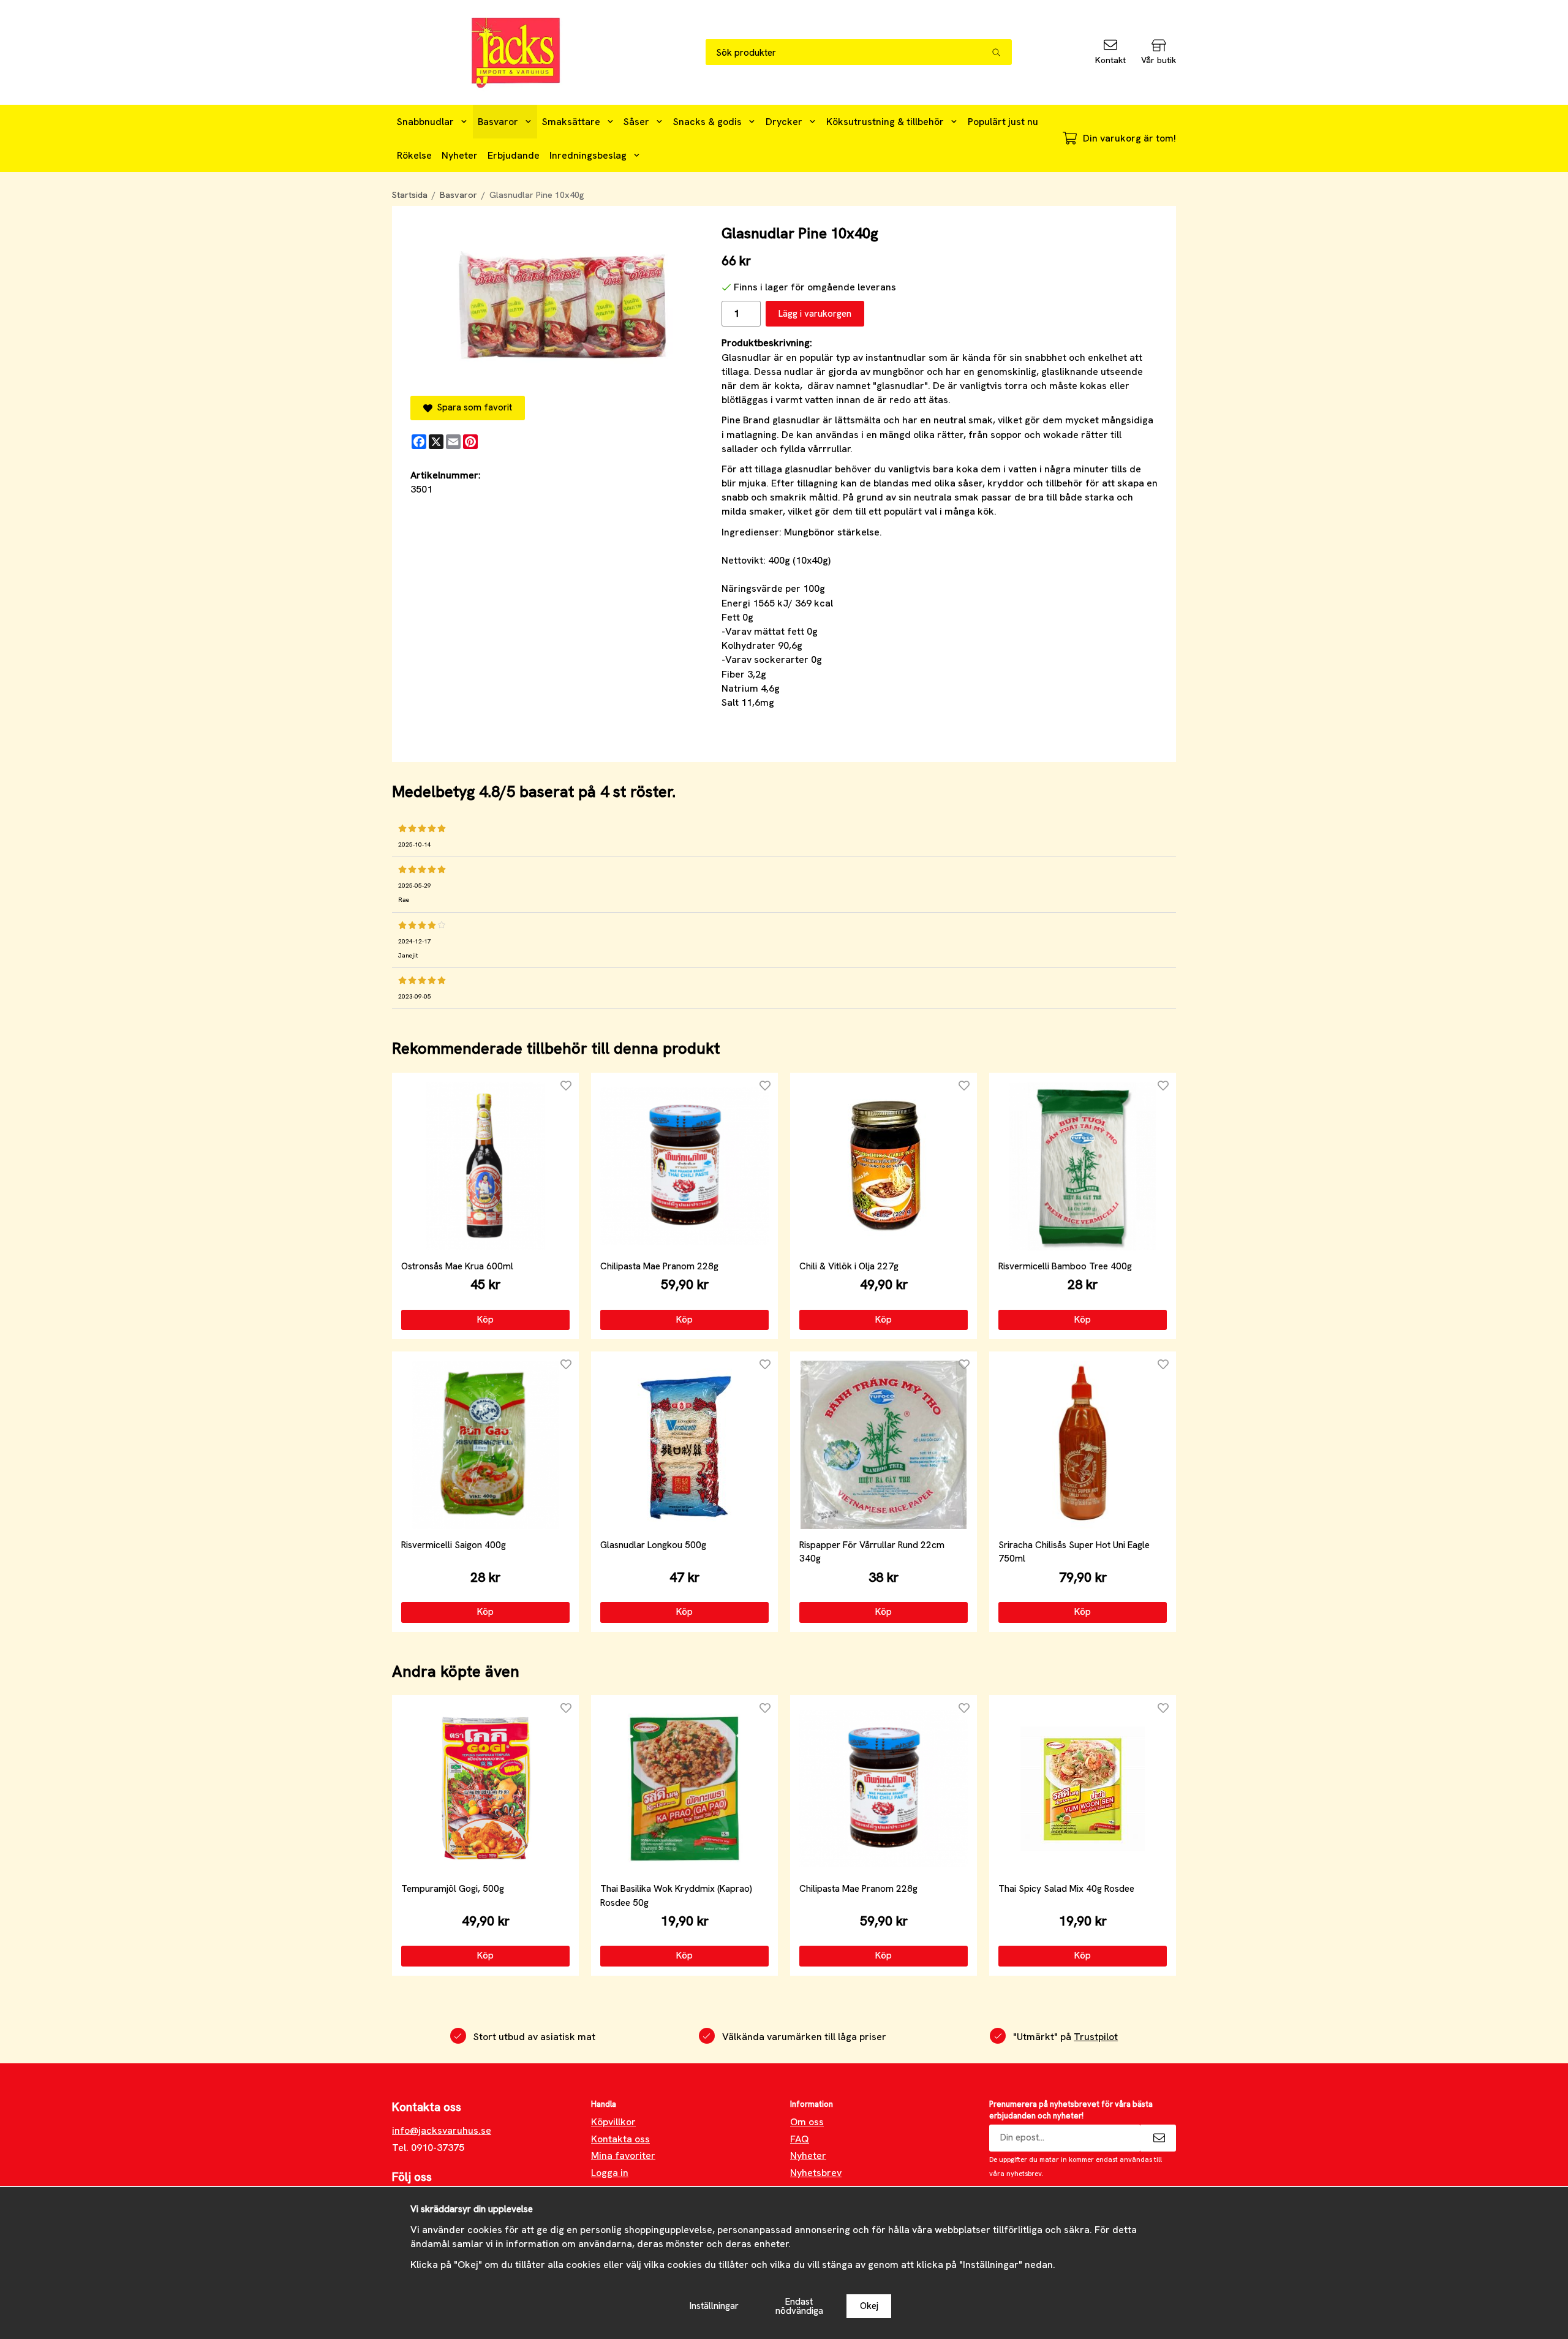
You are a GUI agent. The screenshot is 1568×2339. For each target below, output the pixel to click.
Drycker (784, 122)
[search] (1002, 52)
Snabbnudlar (425, 122)
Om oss (807, 2122)
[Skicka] (1158, 2138)
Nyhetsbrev (816, 2173)
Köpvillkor (613, 2122)
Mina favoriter (623, 2156)
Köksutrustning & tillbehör (885, 122)
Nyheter (460, 155)
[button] (485, 1320)
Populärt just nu (1003, 122)
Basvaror (498, 122)
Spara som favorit (472, 407)
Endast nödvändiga (799, 2306)
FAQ (800, 2139)
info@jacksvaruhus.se (442, 2130)
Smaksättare (571, 122)
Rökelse (414, 155)
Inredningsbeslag (588, 155)
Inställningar (714, 2306)
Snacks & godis (707, 122)
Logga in (610, 2173)
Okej (869, 2306)
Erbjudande (514, 155)
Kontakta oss (620, 2139)
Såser (636, 122)
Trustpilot (1096, 2037)
